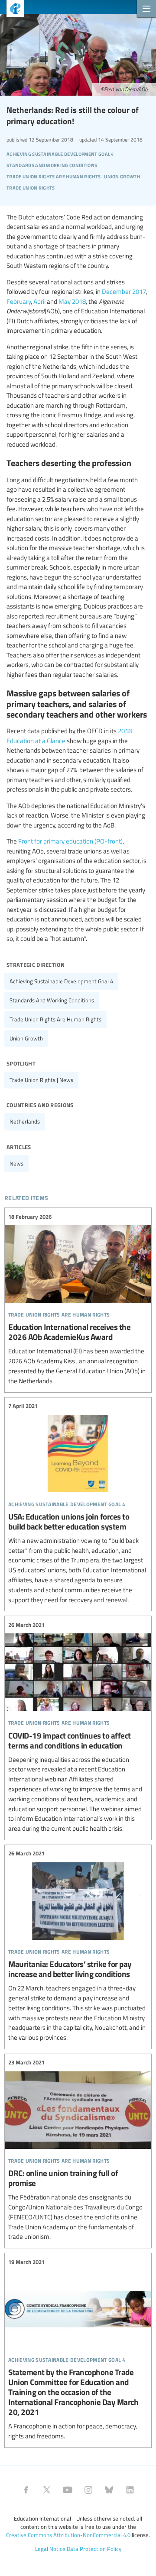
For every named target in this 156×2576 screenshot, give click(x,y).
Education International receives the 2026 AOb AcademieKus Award (78, 1299)
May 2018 (72, 301)
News (16, 1163)
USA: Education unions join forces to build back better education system (78, 1503)
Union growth (26, 1038)
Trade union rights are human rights (55, 1019)
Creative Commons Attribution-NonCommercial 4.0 (68, 2535)
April (39, 301)
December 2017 (124, 291)
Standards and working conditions (52, 1000)
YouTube (68, 2490)
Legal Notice (50, 2549)
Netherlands (25, 1121)
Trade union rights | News (41, 1080)
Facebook (26, 2490)
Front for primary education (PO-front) (70, 841)
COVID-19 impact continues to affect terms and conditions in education (78, 1727)
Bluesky (109, 2490)
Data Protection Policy (94, 2549)
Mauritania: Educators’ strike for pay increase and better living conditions (78, 1946)
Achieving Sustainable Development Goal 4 (61, 981)
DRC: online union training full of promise (78, 2150)
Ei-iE (12, 10)
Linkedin (130, 2490)
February (19, 301)
